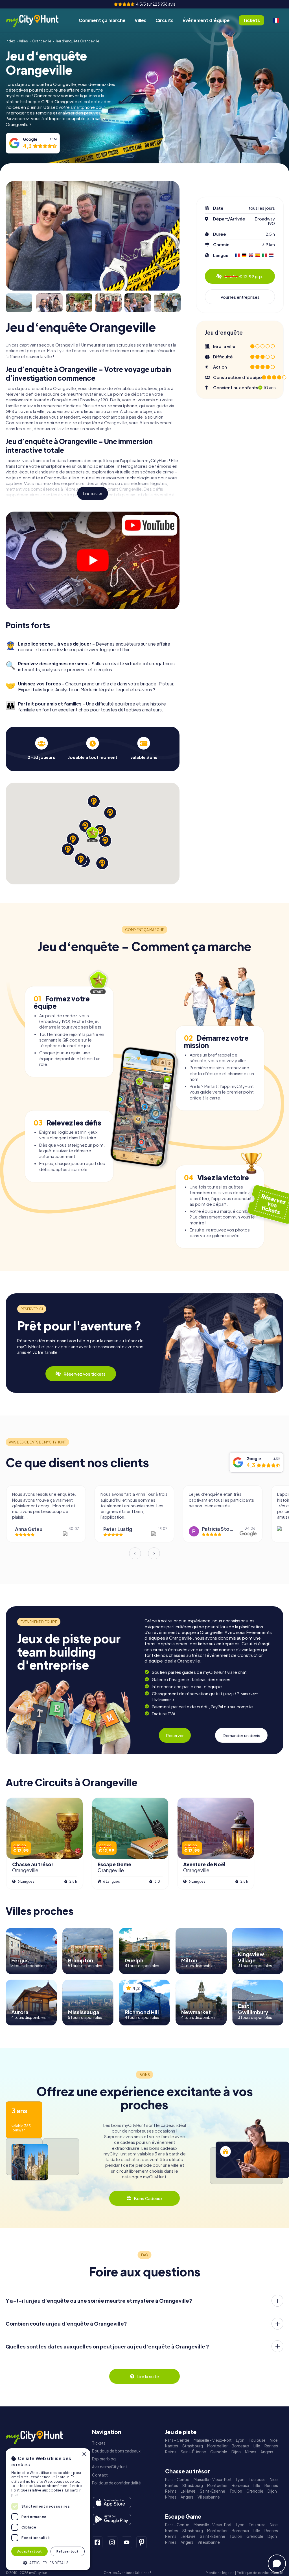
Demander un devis (241, 1735)
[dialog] (48, 2509)
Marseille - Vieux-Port (213, 2440)
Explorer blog (104, 2459)
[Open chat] (277, 2564)
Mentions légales (220, 2573)
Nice (274, 2440)
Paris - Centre (177, 2440)
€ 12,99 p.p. (244, 276)
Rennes (271, 2446)
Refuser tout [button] (67, 2551)
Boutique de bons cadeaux (116, 2451)
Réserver (175, 1735)
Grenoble (219, 2452)
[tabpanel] (41, 748)
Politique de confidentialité (116, 2483)
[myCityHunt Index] (38, 20)
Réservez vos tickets (85, 1374)
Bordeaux (240, 2446)
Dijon (236, 2452)
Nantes (172, 2446)
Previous (135, 1553)
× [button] (84, 2454)
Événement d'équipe (206, 20)
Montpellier (217, 2446)
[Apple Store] (112, 2503)
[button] (48, 2562)
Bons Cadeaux (148, 2198)
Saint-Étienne (193, 2452)
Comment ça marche (102, 20)
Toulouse (257, 2440)
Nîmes (251, 2452)
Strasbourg (193, 2446)
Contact (100, 2475)
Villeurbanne (209, 2497)
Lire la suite (93, 493)
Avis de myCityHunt (110, 2467)
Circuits (165, 20)
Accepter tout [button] (29, 2551)
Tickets (99, 2443)
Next (154, 1553)
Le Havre (188, 2491)
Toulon (236, 2491)
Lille (257, 2446)
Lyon (240, 2440)
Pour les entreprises (240, 297)
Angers (267, 2452)
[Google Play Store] (112, 2519)
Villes (141, 20)
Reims (171, 2452)
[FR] (276, 20)
